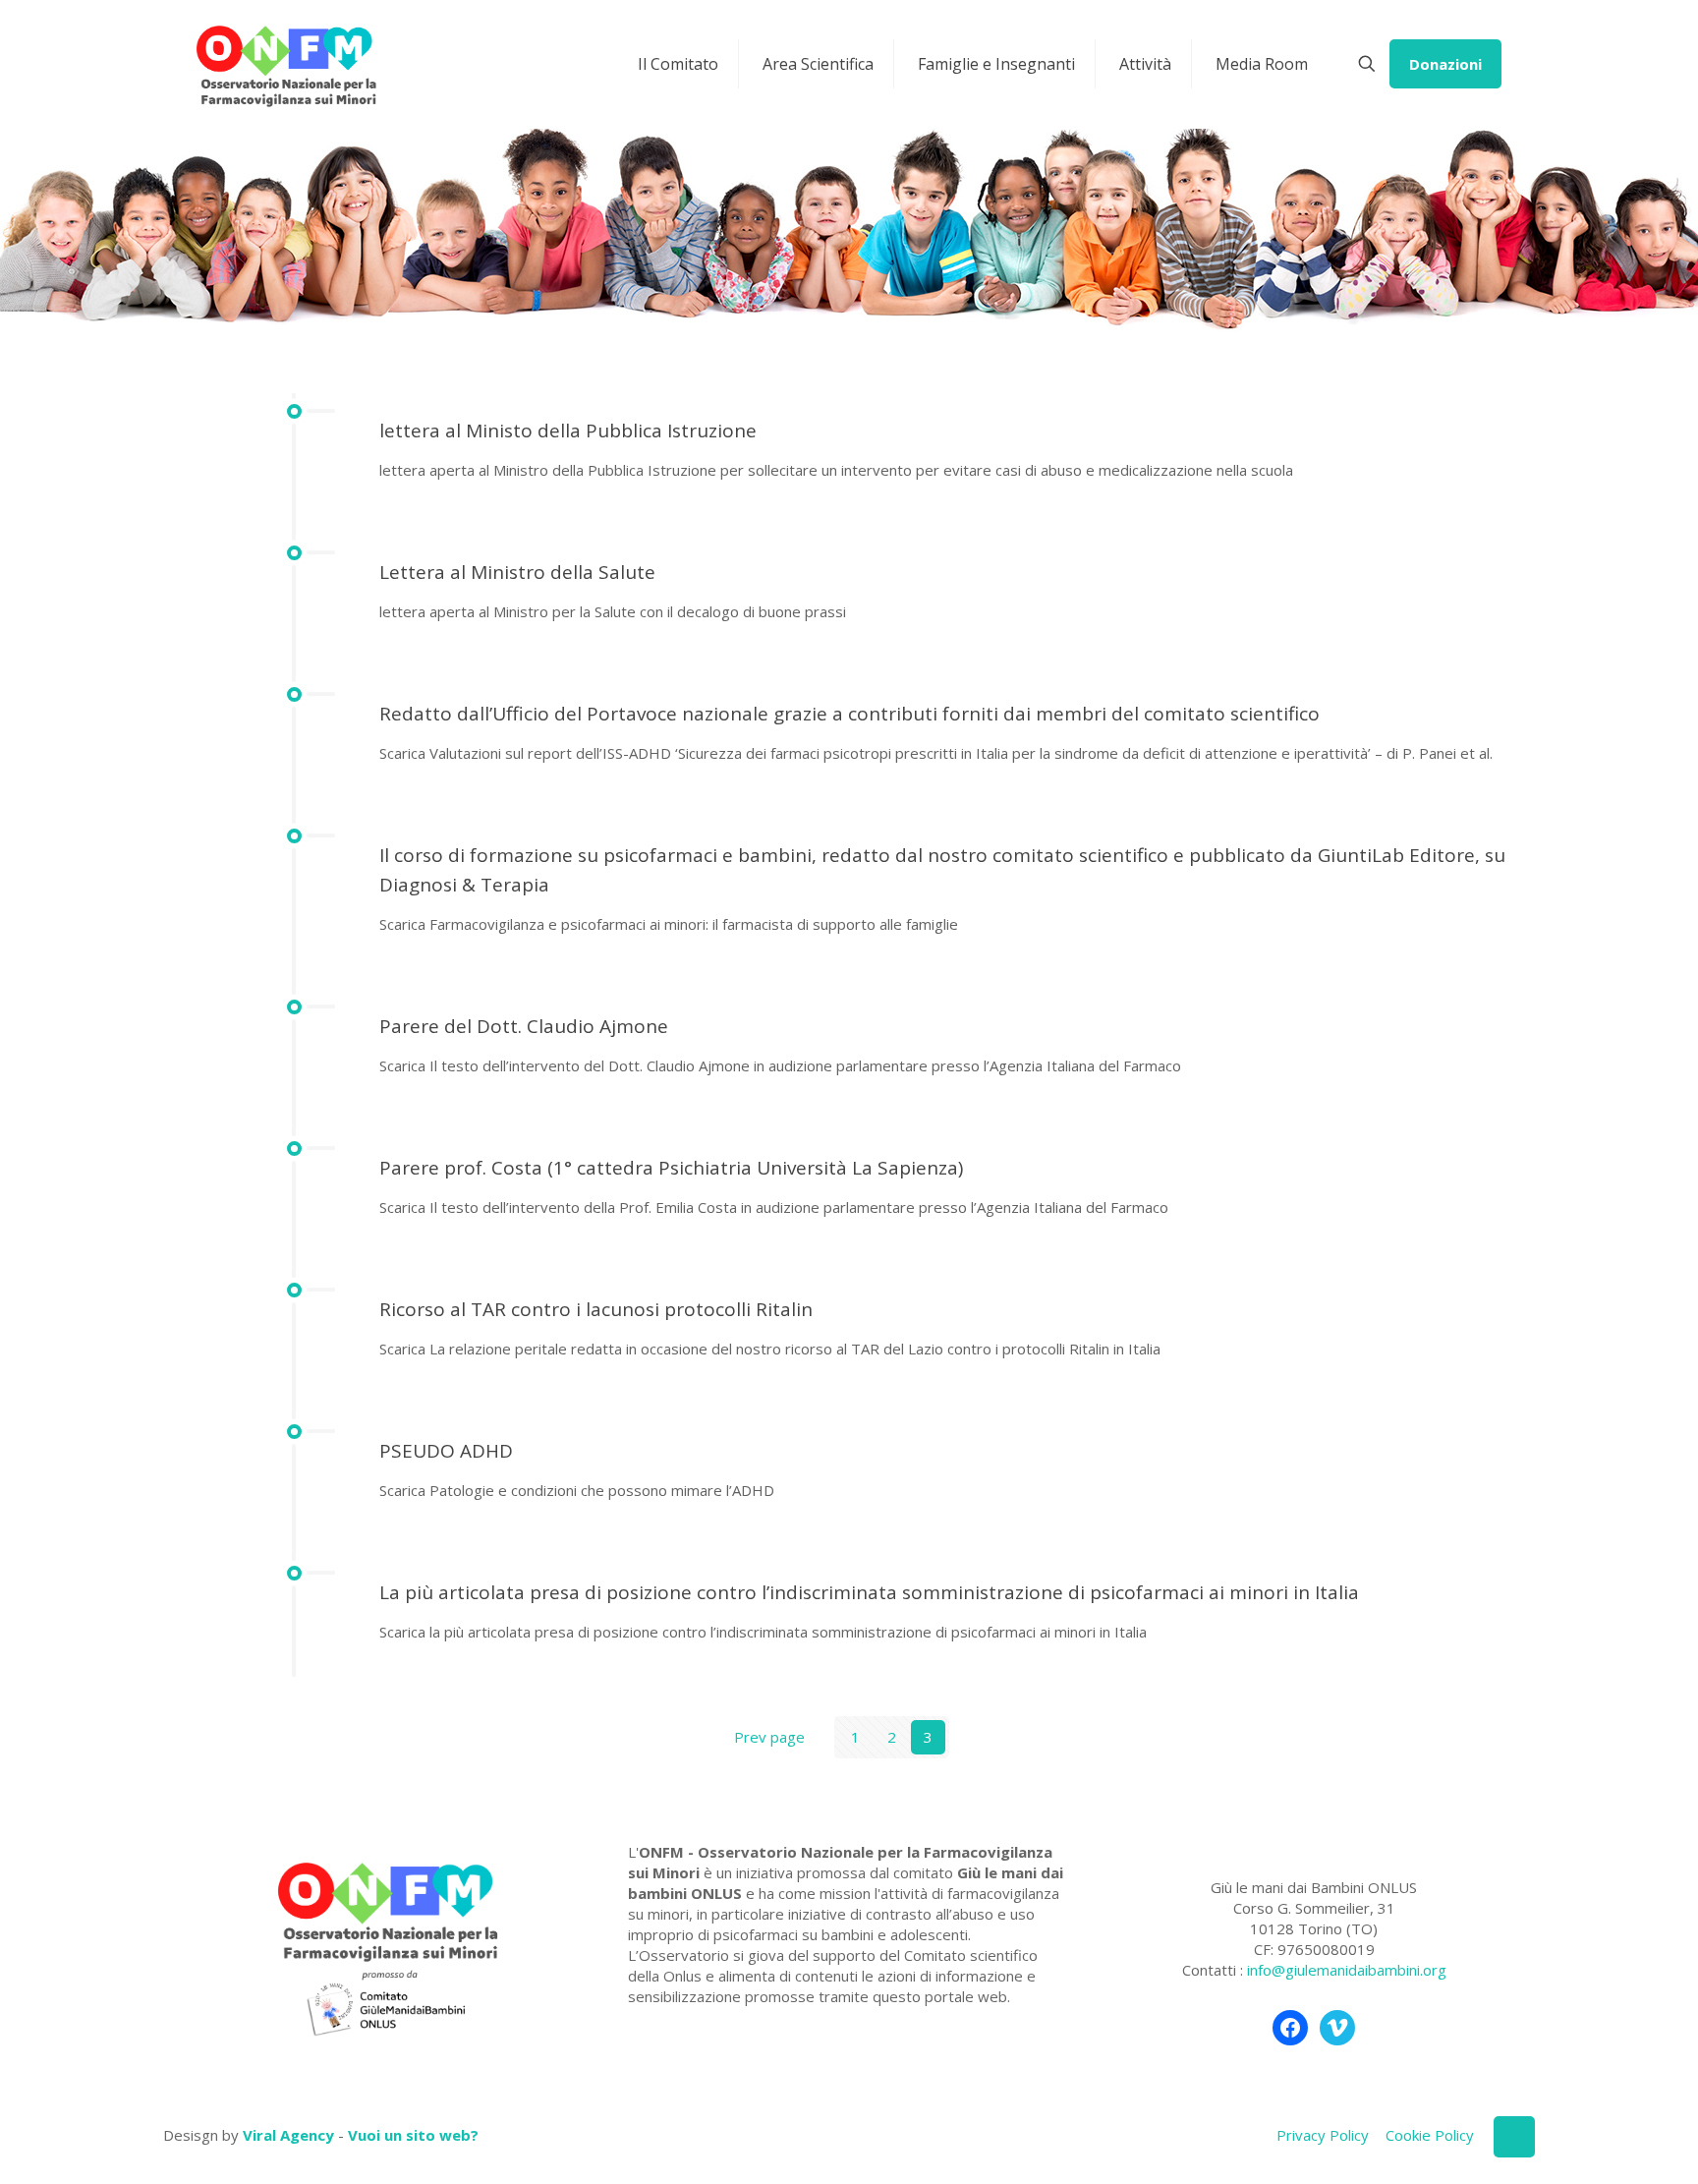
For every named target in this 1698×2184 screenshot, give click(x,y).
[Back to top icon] (1514, 2137)
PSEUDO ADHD (446, 1451)
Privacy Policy (1323, 2135)
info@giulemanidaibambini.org (1347, 1970)
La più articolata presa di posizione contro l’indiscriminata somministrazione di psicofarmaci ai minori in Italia (869, 1592)
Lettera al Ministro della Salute (517, 572)
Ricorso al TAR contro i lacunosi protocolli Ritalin (596, 1309)
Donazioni (1445, 64)
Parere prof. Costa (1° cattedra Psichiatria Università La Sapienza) (671, 1168)
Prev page (769, 1737)
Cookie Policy (1430, 2135)
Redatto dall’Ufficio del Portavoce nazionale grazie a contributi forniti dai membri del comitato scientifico (849, 714)
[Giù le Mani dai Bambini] (285, 64)
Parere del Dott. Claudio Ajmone (524, 1026)
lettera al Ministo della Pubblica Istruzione (568, 431)
